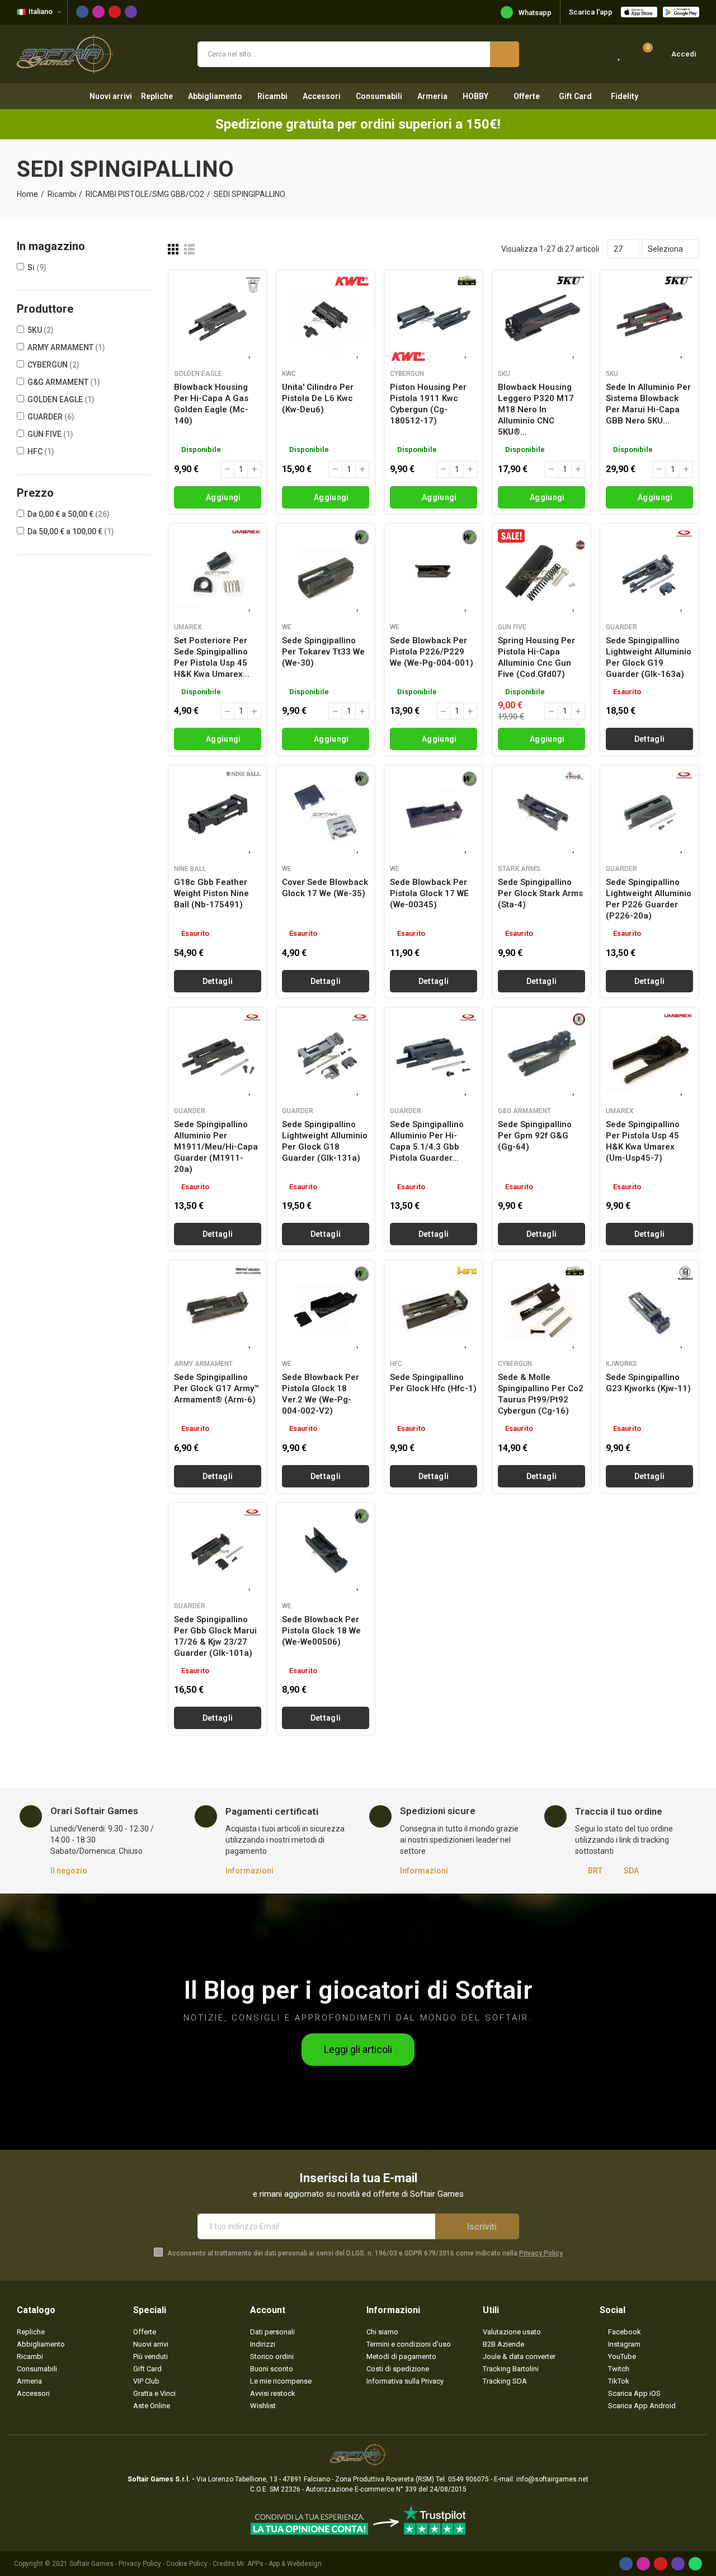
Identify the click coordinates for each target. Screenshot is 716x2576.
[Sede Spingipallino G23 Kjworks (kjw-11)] (649, 1310)
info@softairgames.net (552, 2479)
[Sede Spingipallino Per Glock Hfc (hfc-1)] (434, 1310)
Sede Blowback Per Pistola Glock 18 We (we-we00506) (321, 1631)
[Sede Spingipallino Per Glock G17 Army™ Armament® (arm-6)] (218, 1310)
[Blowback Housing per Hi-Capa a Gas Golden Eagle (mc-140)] (218, 319)
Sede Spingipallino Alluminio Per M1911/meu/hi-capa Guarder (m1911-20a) (216, 1147)
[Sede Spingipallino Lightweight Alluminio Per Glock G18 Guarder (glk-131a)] (326, 1057)
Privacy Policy (541, 2253)
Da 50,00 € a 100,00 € (71, 531)
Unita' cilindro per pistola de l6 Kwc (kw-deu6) (318, 398)
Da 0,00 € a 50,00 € (69, 514)
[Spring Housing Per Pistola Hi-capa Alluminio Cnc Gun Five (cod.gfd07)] (541, 573)
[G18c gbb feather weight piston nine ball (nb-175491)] (218, 814)
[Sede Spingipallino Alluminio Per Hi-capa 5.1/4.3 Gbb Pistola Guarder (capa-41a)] (434, 1057)
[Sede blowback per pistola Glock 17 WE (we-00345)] (434, 814)
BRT (595, 1871)
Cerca (505, 54)
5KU (41, 330)
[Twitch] (131, 12)
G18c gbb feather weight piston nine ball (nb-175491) (211, 893)
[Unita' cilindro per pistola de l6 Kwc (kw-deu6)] (326, 319)
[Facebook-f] (82, 12)
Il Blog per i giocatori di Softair (358, 1990)
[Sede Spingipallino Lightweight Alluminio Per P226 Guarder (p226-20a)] (649, 814)
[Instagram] (98, 12)
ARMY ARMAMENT (66, 347)
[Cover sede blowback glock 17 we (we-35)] (326, 814)
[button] (358, 2050)
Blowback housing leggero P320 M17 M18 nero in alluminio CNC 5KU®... (536, 409)
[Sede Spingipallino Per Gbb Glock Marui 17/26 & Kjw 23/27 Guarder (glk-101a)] (218, 1552)
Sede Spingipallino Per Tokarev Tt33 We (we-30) (323, 652)
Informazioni (249, 1871)
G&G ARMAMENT (64, 382)
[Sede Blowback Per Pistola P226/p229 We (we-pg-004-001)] (434, 573)
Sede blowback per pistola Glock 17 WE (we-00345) (429, 893)
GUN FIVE (50, 434)
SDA (631, 1871)
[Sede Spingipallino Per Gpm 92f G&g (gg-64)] (541, 1057)
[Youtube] (115, 12)
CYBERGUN (53, 365)
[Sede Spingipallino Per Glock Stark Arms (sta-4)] (541, 814)
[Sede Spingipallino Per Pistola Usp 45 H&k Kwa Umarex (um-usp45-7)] (649, 1057)
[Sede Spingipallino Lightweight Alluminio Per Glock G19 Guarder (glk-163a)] (649, 573)
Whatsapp (535, 13)
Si (37, 267)
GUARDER (51, 417)
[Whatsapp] (695, 2564)
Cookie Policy (187, 2564)
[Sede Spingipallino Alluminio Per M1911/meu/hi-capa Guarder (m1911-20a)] (218, 1057)
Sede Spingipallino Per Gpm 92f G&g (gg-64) (535, 1136)
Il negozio (69, 1871)
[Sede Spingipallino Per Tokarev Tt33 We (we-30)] (326, 573)
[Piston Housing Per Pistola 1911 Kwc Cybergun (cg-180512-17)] (434, 319)
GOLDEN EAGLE (61, 399)
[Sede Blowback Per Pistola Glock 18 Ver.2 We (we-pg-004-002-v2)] (326, 1310)
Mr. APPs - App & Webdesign (279, 2564)
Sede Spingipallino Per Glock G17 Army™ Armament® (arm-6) (216, 1388)
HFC (41, 451)
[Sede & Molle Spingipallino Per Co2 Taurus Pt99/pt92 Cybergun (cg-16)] (541, 1310)
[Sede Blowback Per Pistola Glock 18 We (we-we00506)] (326, 1552)
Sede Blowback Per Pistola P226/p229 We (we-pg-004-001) (432, 652)
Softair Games (91, 2564)
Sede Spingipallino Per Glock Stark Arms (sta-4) (540, 893)
